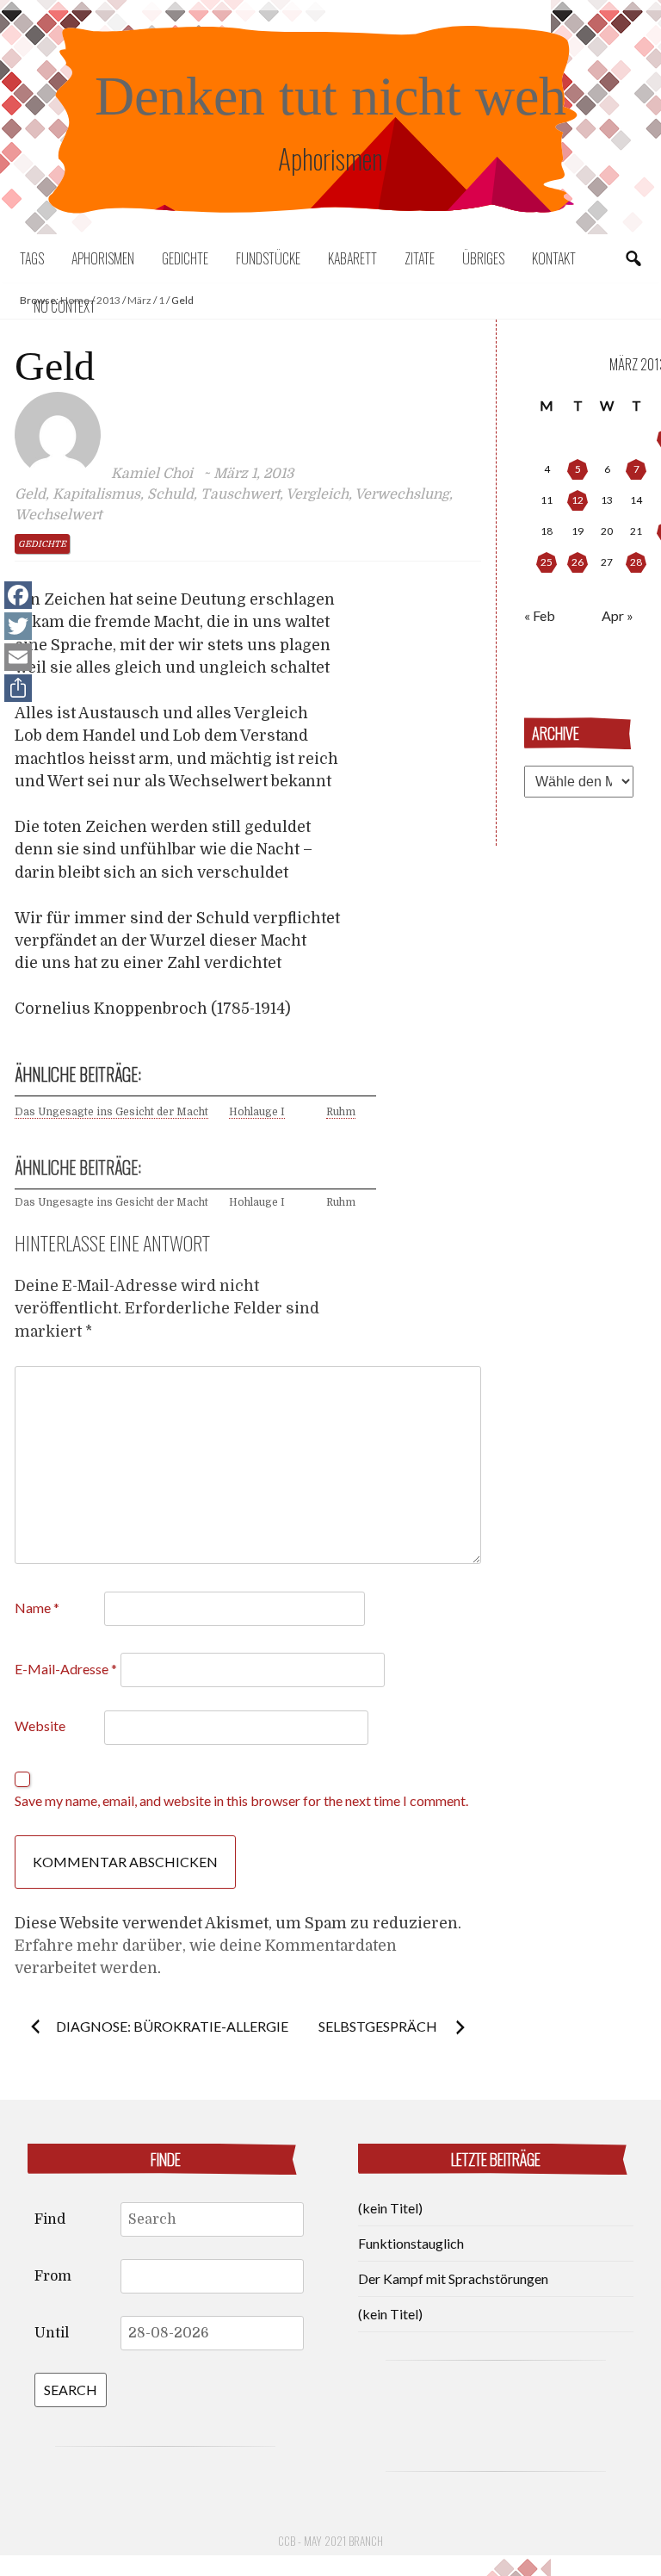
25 (547, 562)
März (139, 300)
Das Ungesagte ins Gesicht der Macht (111, 1112)
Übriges (483, 258)
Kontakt (554, 258)
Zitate (420, 258)
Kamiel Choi (152, 474)
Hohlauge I (257, 1112)
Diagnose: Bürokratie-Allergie (172, 2026)
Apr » (618, 615)
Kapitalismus (96, 494)
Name (37, 1608)
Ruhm (341, 1112)
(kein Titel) (390, 2208)
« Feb (540, 615)
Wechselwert (58, 515)
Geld (30, 494)
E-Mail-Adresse (66, 1669)
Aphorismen (103, 258)
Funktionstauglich (411, 2243)
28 (636, 562)
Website (40, 1726)
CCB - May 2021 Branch (330, 2541)
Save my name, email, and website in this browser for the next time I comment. (241, 1800)
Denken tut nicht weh (330, 96)
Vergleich (317, 494)
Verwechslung (402, 494)
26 (578, 562)
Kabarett (352, 258)
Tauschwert (240, 494)
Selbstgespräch (379, 2026)
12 (578, 500)
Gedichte (185, 258)
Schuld (170, 494)
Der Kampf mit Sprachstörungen (453, 2278)
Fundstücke (268, 258)
